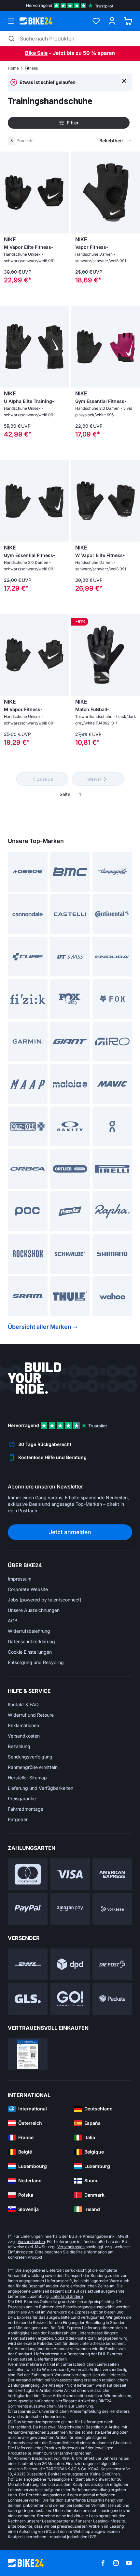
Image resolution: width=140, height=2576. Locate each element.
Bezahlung (19, 1746)
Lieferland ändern (67, 2296)
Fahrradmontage (26, 1809)
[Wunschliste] (96, 21)
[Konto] (112, 21)
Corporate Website (28, 1589)
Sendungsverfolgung (30, 1757)
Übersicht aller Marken (40, 1327)
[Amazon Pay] (70, 1909)
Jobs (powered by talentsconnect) (45, 1600)
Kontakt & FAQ (23, 1704)
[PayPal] (28, 1909)
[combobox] (83, 141)
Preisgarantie (22, 1798)
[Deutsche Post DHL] (28, 1964)
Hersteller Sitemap (27, 1778)
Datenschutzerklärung (31, 1641)
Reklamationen (23, 1725)
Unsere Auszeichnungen (34, 1610)
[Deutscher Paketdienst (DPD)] (70, 1964)
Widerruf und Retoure (31, 1715)
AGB (13, 1621)
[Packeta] (112, 1999)
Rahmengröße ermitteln (33, 1767)
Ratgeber (18, 1819)
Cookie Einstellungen (30, 1652)
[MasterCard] (28, 1874)
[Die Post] (112, 1964)
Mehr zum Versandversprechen (62, 2453)
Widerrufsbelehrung (29, 1631)
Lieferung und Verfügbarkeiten (41, 1788)
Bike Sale (36, 53)
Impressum (20, 1579)
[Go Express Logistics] (70, 1999)
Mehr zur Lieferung (75, 2406)
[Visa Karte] (70, 1874)
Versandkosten (24, 1736)
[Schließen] (124, 80)
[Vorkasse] (112, 1909)
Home (13, 68)
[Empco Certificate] (28, 2054)
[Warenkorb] (128, 21)
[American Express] (112, 1874)
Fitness (31, 68)
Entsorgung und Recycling (36, 1662)
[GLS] (28, 1999)
